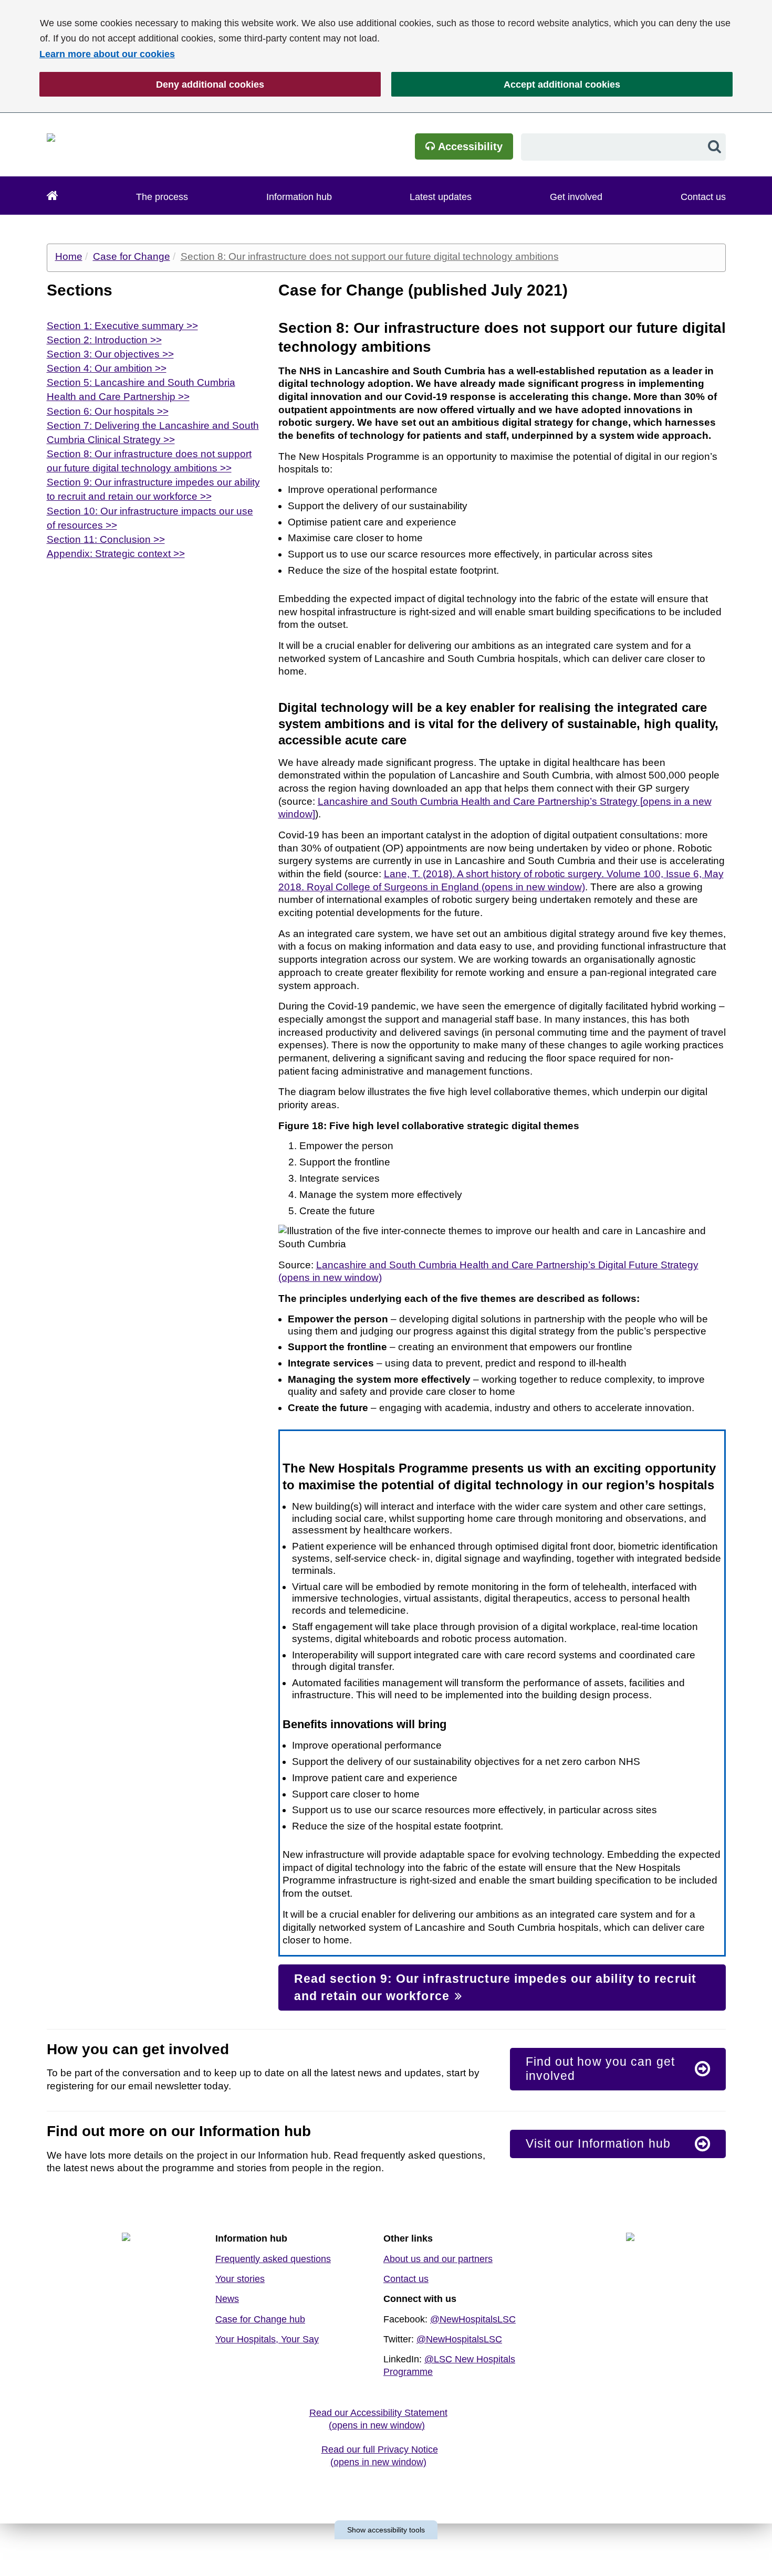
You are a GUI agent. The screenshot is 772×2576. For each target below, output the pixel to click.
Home (69, 256)
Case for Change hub (260, 2319)
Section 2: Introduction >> (104, 340)
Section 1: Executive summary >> (122, 326)
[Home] (53, 196)
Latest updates (441, 197)
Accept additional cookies (506, 85)
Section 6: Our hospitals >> (108, 411)
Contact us (703, 197)
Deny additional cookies (152, 85)
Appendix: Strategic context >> (116, 554)
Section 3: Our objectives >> (110, 354)
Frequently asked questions (273, 2259)
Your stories (240, 2279)
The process (162, 197)
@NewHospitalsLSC (473, 2319)
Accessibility (469, 146)
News (227, 2299)
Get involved (576, 197)
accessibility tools (386, 2530)
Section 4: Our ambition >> (107, 368)
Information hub (299, 197)
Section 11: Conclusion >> (106, 539)
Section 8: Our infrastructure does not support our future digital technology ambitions (370, 256)
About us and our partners (438, 2259)
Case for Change (132, 256)
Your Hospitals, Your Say (267, 2339)
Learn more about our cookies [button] (107, 54)
